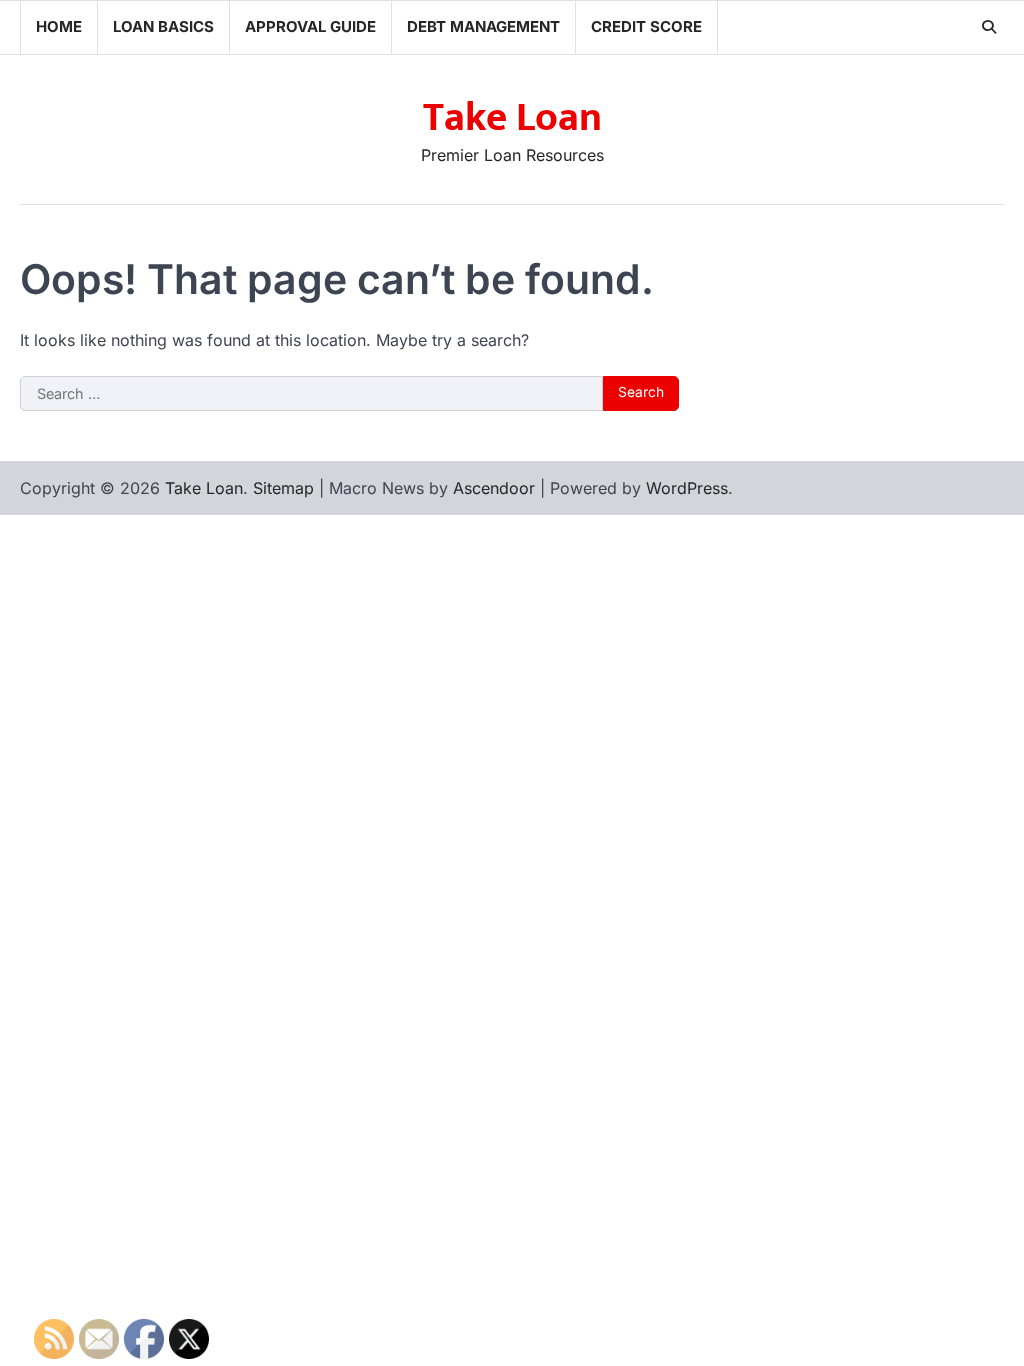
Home (59, 26)
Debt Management (483, 26)
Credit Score (646, 26)
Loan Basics (163, 26)
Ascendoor (494, 488)
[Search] (989, 27)
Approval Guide (310, 26)
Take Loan (512, 118)
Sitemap (283, 488)
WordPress (687, 488)
